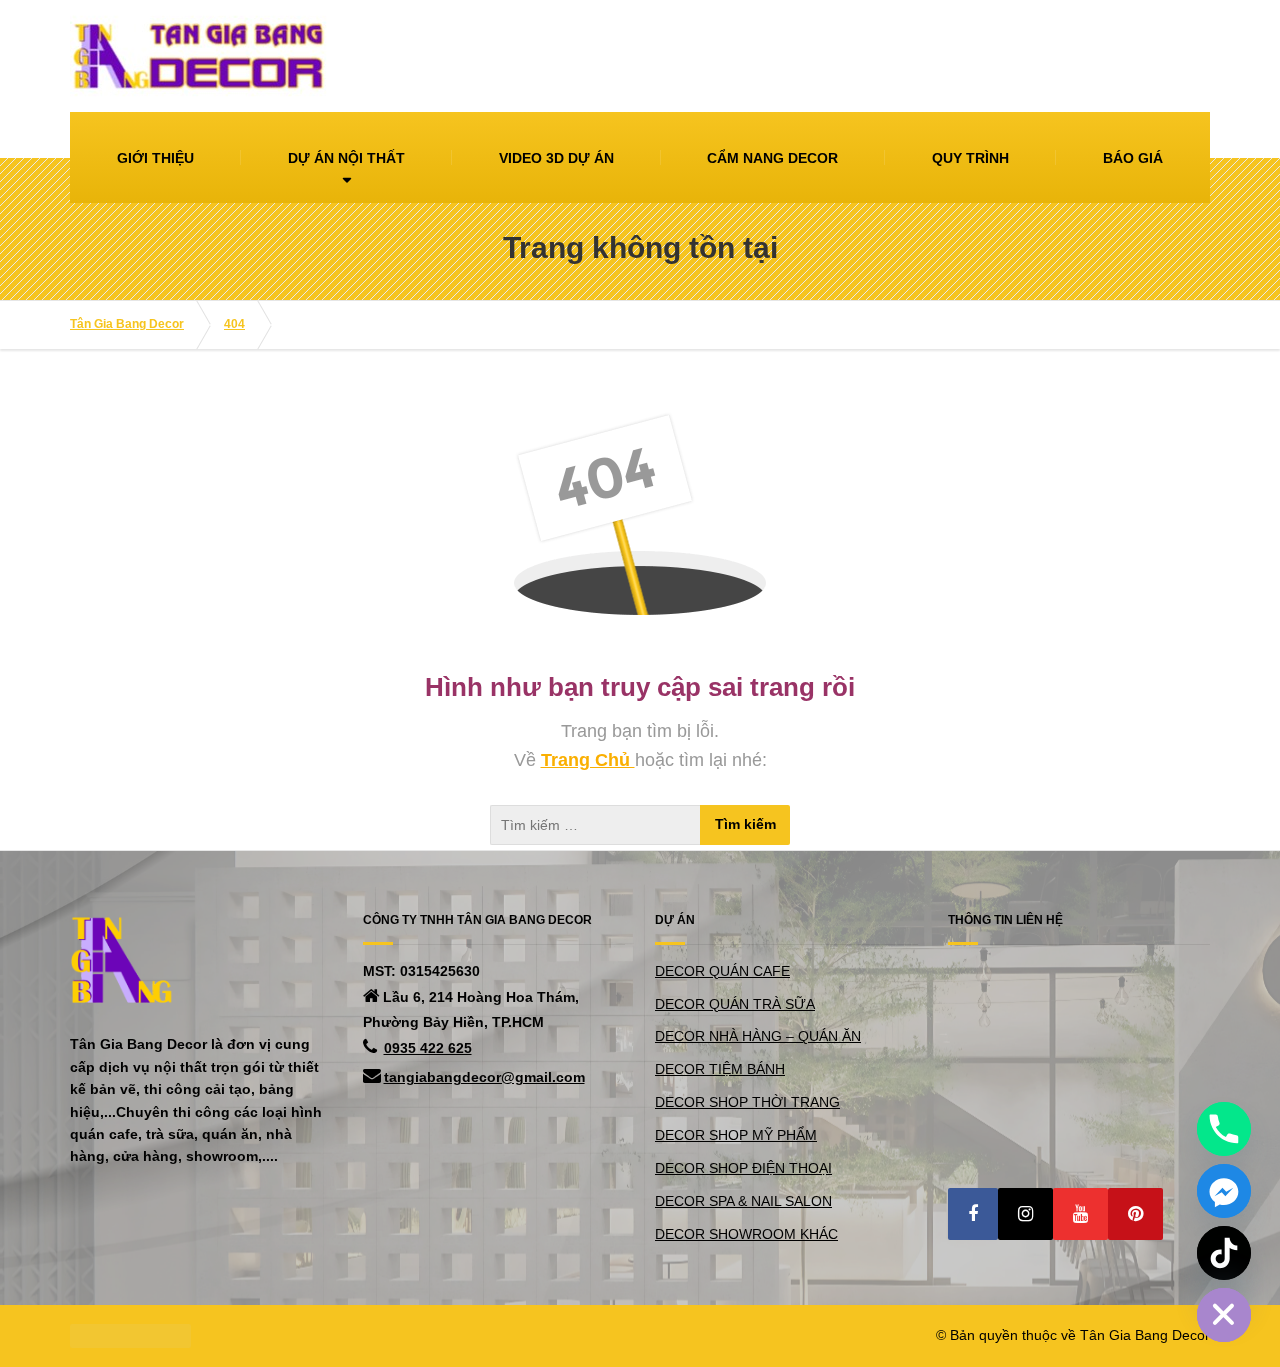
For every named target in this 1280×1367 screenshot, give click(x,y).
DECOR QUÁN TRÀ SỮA (735, 1004)
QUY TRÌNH (970, 158)
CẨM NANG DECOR (772, 158)
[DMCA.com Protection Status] (130, 1335)
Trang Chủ (588, 760)
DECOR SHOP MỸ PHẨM (736, 1135)
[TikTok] (1224, 1253)
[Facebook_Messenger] (1224, 1191)
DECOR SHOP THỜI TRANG (747, 1102)
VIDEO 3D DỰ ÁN (556, 158)
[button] (973, 1214)
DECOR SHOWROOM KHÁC (746, 1234)
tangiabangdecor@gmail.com (484, 1077)
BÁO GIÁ (1133, 158)
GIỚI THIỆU (155, 158)
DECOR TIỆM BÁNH (720, 1069)
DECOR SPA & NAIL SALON (743, 1201)
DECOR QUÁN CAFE (722, 971)
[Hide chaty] (1224, 1315)
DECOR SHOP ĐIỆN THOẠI (743, 1168)
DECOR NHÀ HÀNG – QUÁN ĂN (758, 1036)
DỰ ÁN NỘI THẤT (346, 158)
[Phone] (1224, 1129)
